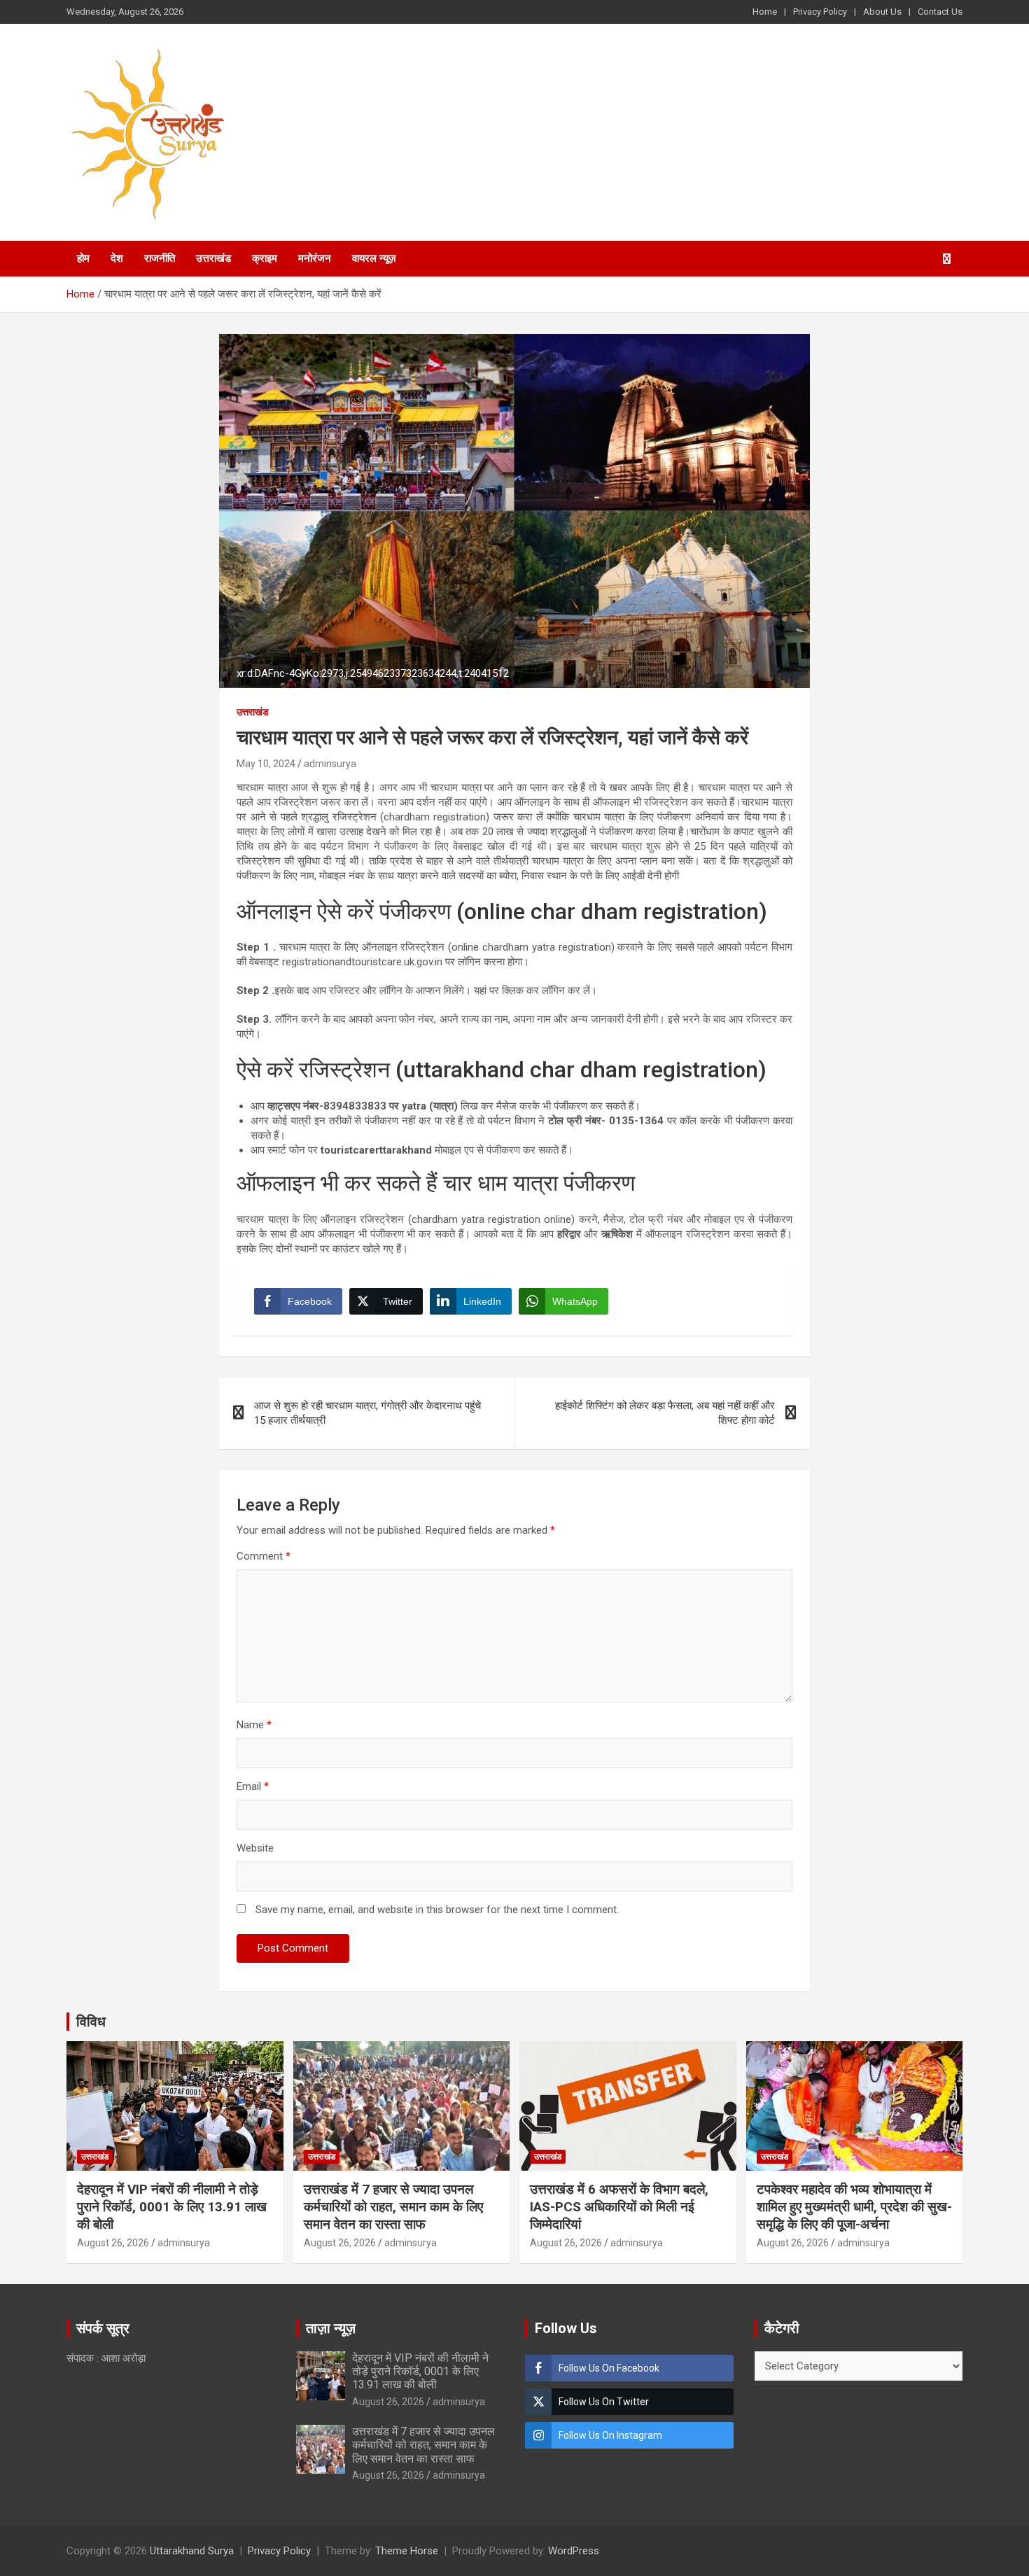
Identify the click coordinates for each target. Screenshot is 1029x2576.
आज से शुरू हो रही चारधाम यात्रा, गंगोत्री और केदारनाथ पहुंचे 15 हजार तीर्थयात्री (367, 1413)
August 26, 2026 (113, 2243)
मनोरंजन (315, 258)
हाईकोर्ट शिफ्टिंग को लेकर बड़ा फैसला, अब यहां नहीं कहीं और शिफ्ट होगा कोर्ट (665, 1413)
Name (254, 1725)
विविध (91, 2022)
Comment (264, 1556)
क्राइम (265, 258)
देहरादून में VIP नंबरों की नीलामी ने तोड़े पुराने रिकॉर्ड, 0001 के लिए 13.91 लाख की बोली (172, 2206)
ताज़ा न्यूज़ (331, 2328)
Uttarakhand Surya (192, 2551)
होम (83, 258)
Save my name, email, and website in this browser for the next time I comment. (437, 1910)
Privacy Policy (820, 12)
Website (255, 1848)
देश (117, 258)
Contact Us (940, 12)
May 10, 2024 (266, 764)
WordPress (574, 2551)
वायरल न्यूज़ (374, 258)
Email (253, 1786)
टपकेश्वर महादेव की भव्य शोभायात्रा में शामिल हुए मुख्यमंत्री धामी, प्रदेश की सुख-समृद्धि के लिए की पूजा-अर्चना (854, 2206)
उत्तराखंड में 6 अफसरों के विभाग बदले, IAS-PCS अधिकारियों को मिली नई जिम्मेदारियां (619, 2206)
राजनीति (160, 258)
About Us (882, 12)
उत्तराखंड (213, 258)
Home (765, 12)
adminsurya (330, 764)
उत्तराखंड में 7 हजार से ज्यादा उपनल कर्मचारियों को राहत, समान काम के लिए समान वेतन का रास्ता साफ (393, 2206)
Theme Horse (407, 2551)
